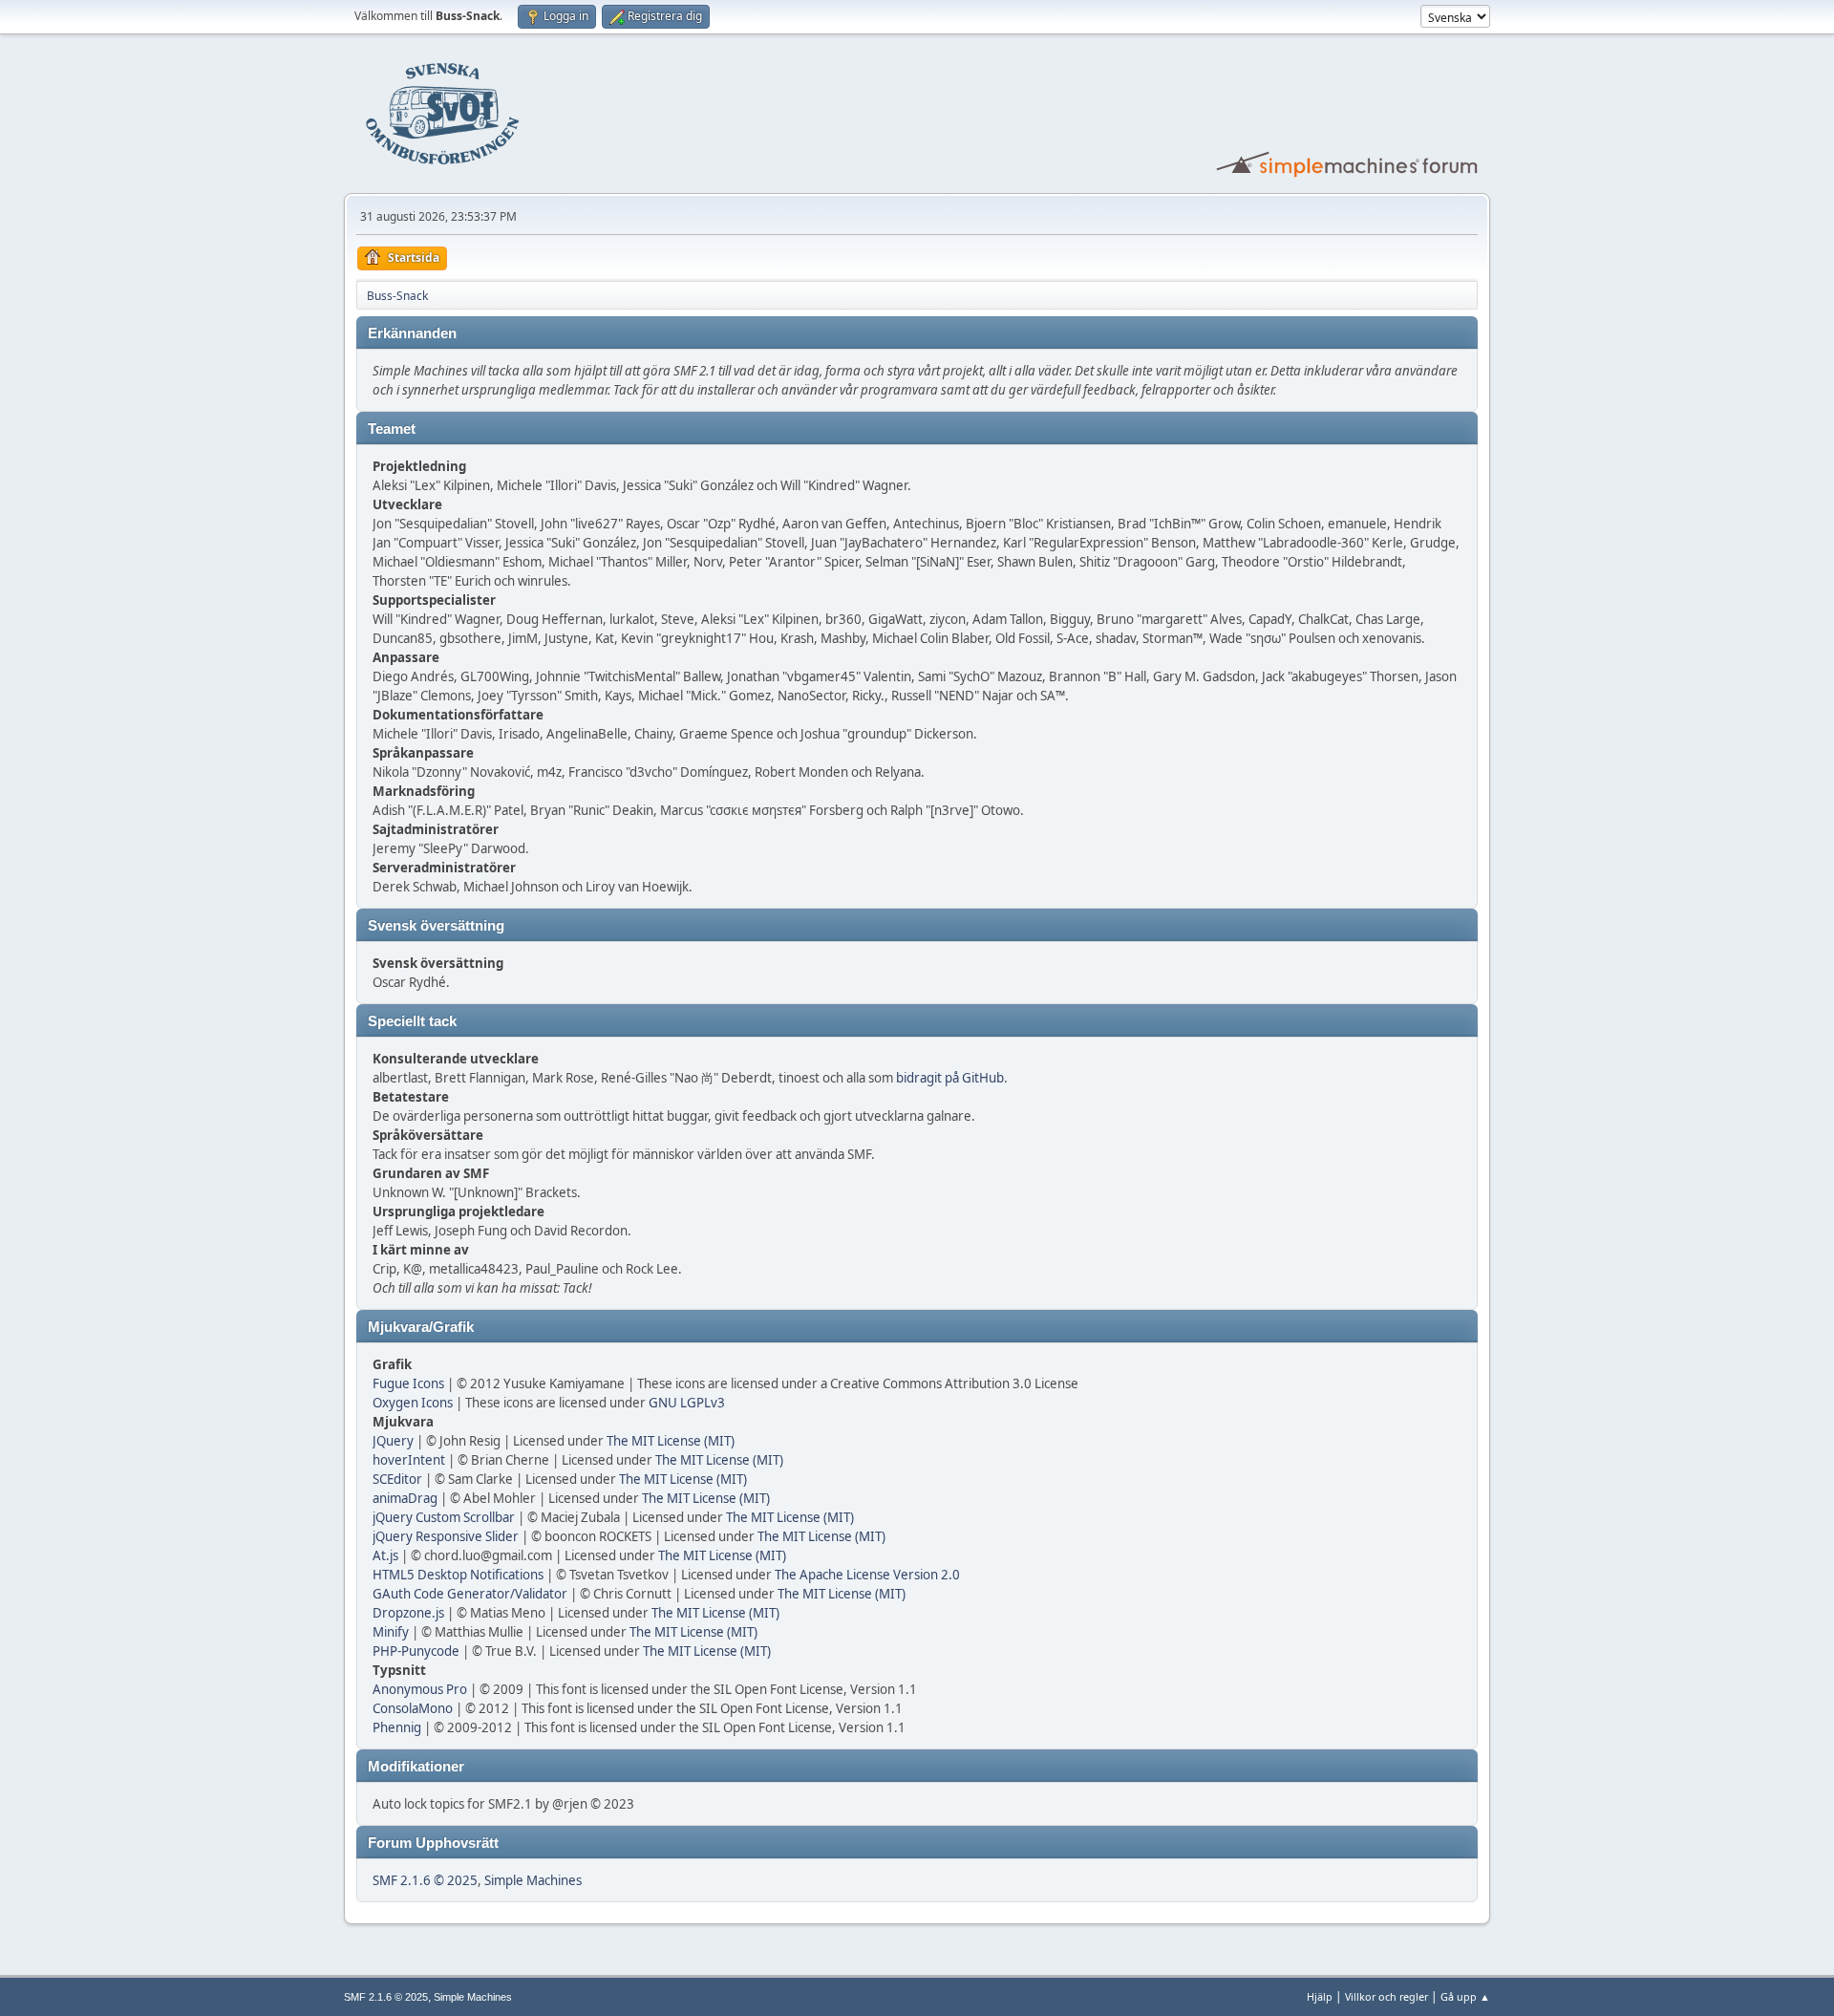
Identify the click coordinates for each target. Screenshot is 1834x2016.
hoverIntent (409, 1460)
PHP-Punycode (416, 1651)
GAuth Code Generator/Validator (470, 1594)
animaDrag (405, 1498)
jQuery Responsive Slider (446, 1536)
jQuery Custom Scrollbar (444, 1517)
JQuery (393, 1441)
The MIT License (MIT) (671, 1441)
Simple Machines (533, 1880)
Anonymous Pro (420, 1689)
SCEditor (397, 1479)
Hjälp (1320, 1996)
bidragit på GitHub (950, 1078)
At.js (385, 1555)
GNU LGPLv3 (687, 1403)
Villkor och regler (1386, 1996)
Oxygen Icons (413, 1403)
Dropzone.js (408, 1613)
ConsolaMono (413, 1708)
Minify (391, 1632)
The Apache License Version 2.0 (867, 1575)
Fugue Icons (408, 1383)
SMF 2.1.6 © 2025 (425, 1880)
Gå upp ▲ (1465, 1996)
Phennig (397, 1727)
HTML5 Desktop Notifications (458, 1575)
